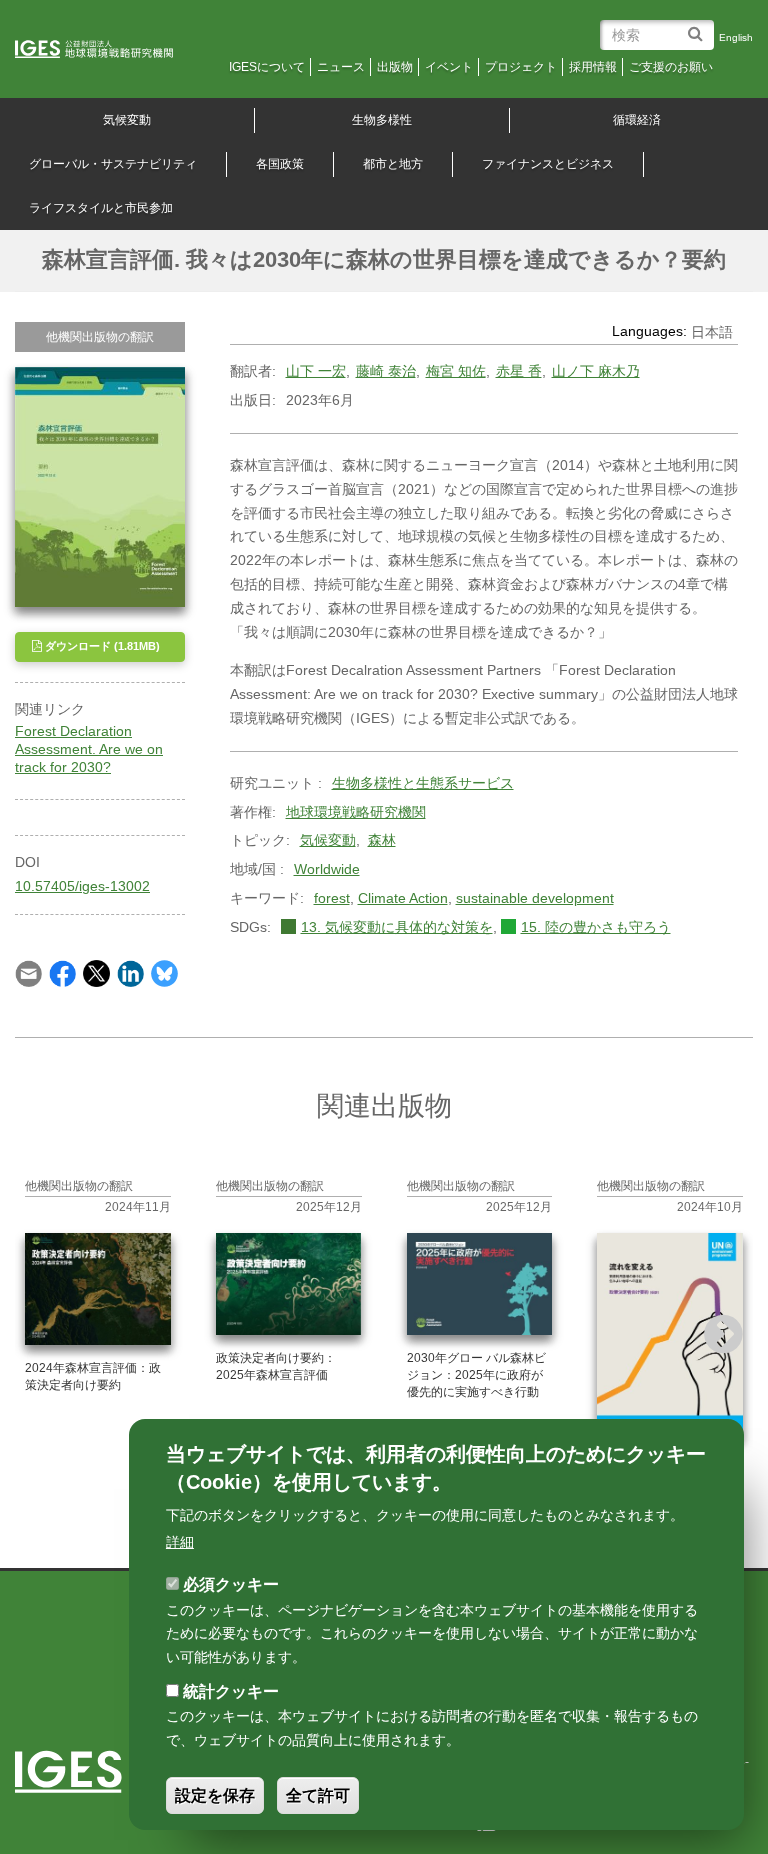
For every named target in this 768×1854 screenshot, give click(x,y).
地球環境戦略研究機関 (356, 812)
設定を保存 (215, 1795)
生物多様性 (382, 120)
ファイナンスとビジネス (548, 164)
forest (332, 898)
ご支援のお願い (671, 67)
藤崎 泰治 (386, 371)
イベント (449, 67)
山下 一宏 (316, 371)
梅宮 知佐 (456, 371)
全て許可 (318, 1795)
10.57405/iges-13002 (82, 886)
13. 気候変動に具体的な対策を (397, 927)
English (736, 37)
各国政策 (280, 164)
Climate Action (403, 898)
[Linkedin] (130, 972)
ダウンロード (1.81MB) (101, 646)
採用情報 (593, 67)
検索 (698, 26)
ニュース (341, 67)
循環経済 (637, 120)
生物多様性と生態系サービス (423, 783)
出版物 (395, 67)
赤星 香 (519, 371)
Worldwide (327, 869)
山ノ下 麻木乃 (596, 371)
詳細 (180, 1542)
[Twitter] (96, 972)
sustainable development (535, 898)
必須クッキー (231, 1584)
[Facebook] (62, 972)
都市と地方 (393, 164)
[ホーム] (107, 50)
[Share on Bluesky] (164, 972)
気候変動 (328, 840)
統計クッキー (231, 1691)
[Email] (28, 972)
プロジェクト (521, 67)
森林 (382, 840)
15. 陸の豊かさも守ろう (596, 927)
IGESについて (267, 67)
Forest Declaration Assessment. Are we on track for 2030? (89, 749)
